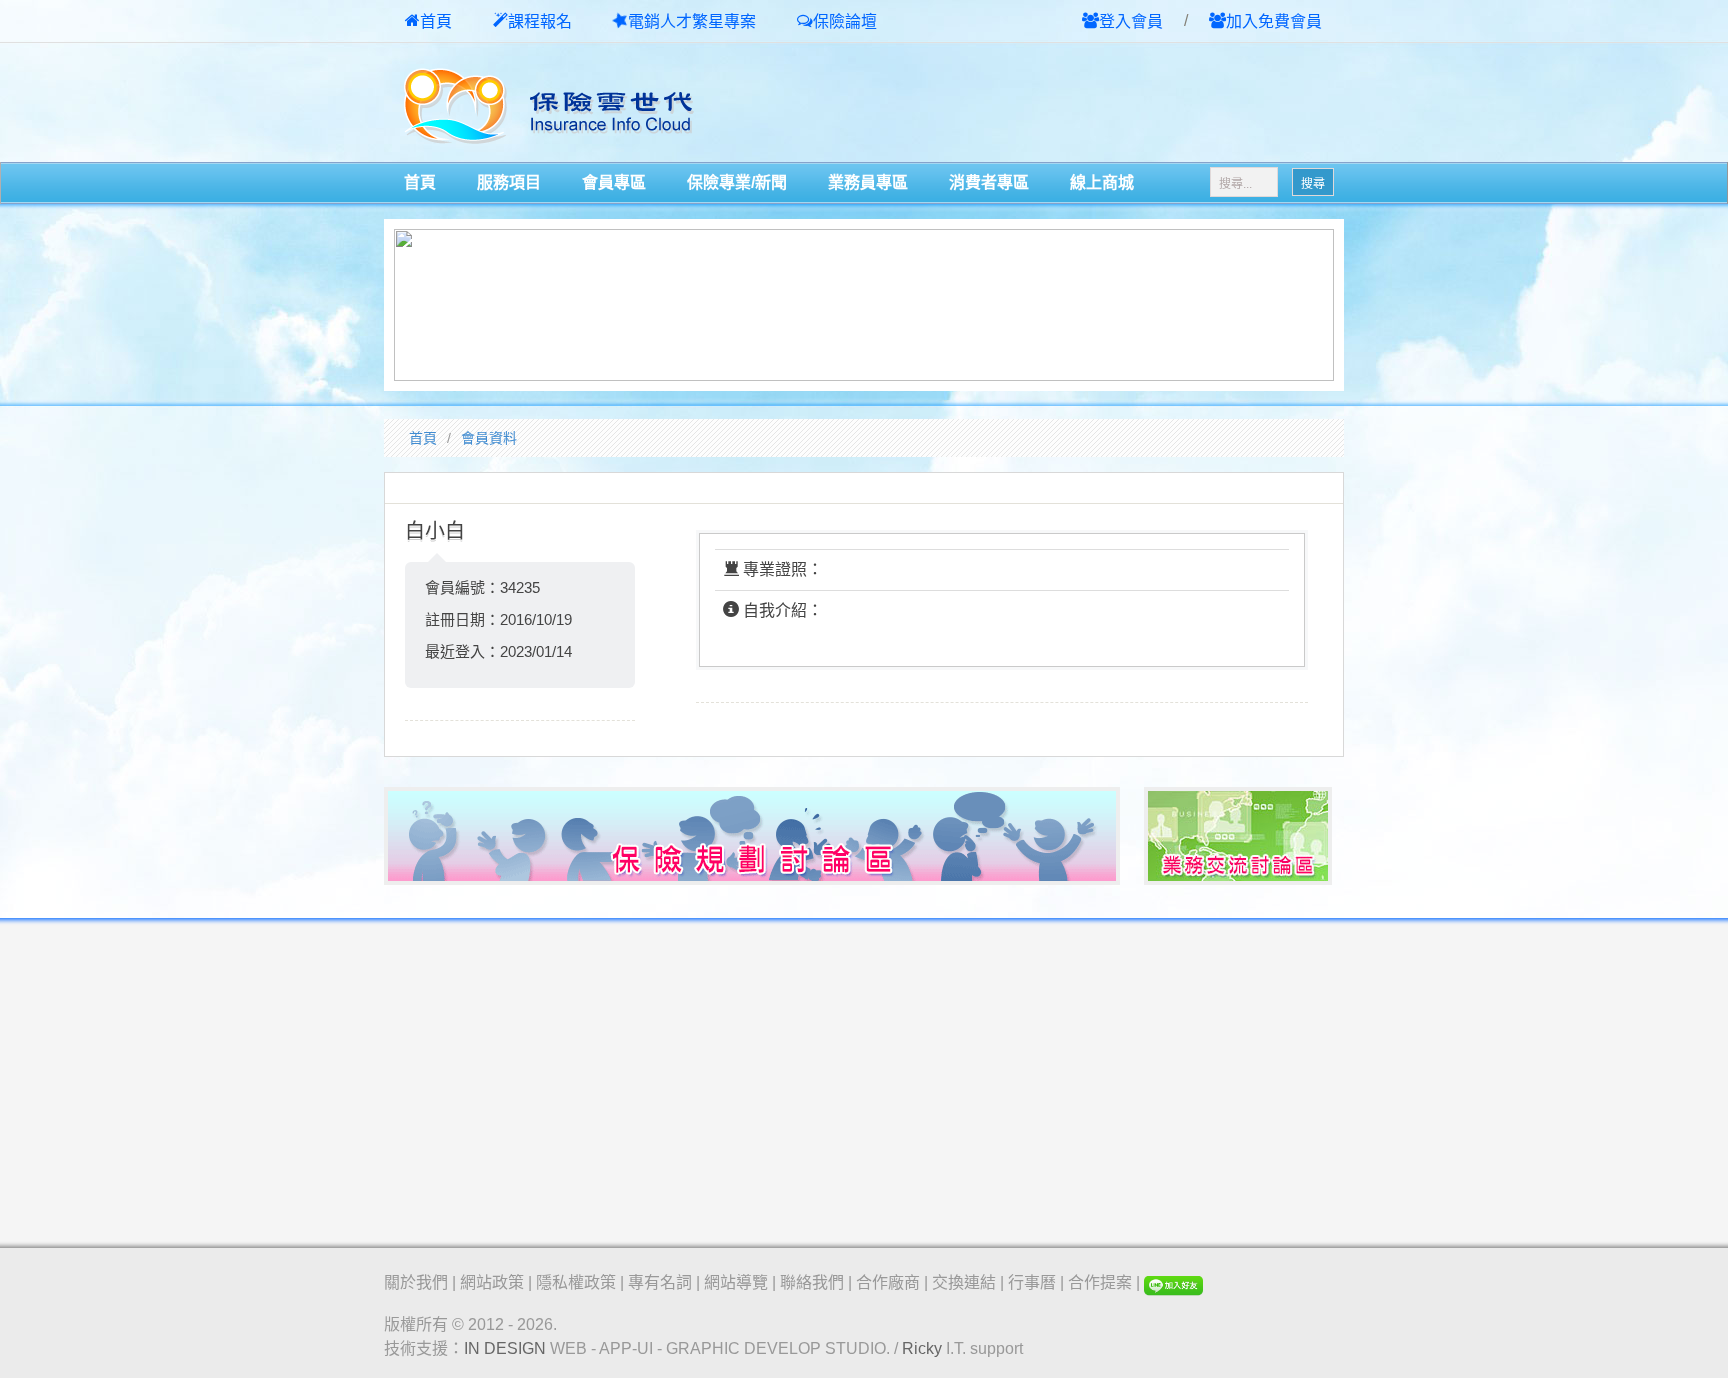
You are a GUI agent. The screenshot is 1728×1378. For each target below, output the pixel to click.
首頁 (436, 21)
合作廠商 (888, 1282)
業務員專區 (868, 182)
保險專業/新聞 (737, 182)
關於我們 (416, 1282)
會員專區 (614, 182)
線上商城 (1102, 182)
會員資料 (489, 438)
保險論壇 (845, 21)
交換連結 (964, 1282)
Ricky (922, 1348)
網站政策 (492, 1282)
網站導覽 (736, 1282)
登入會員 (1131, 21)
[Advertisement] (1110, 104)
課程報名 (540, 21)
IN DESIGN (505, 1348)
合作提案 (1100, 1282)
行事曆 (1032, 1282)
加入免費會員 (1274, 21)
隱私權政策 (576, 1282)
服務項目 (509, 182)
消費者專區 (989, 182)
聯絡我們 (812, 1282)
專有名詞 (660, 1282)
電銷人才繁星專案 (692, 21)
